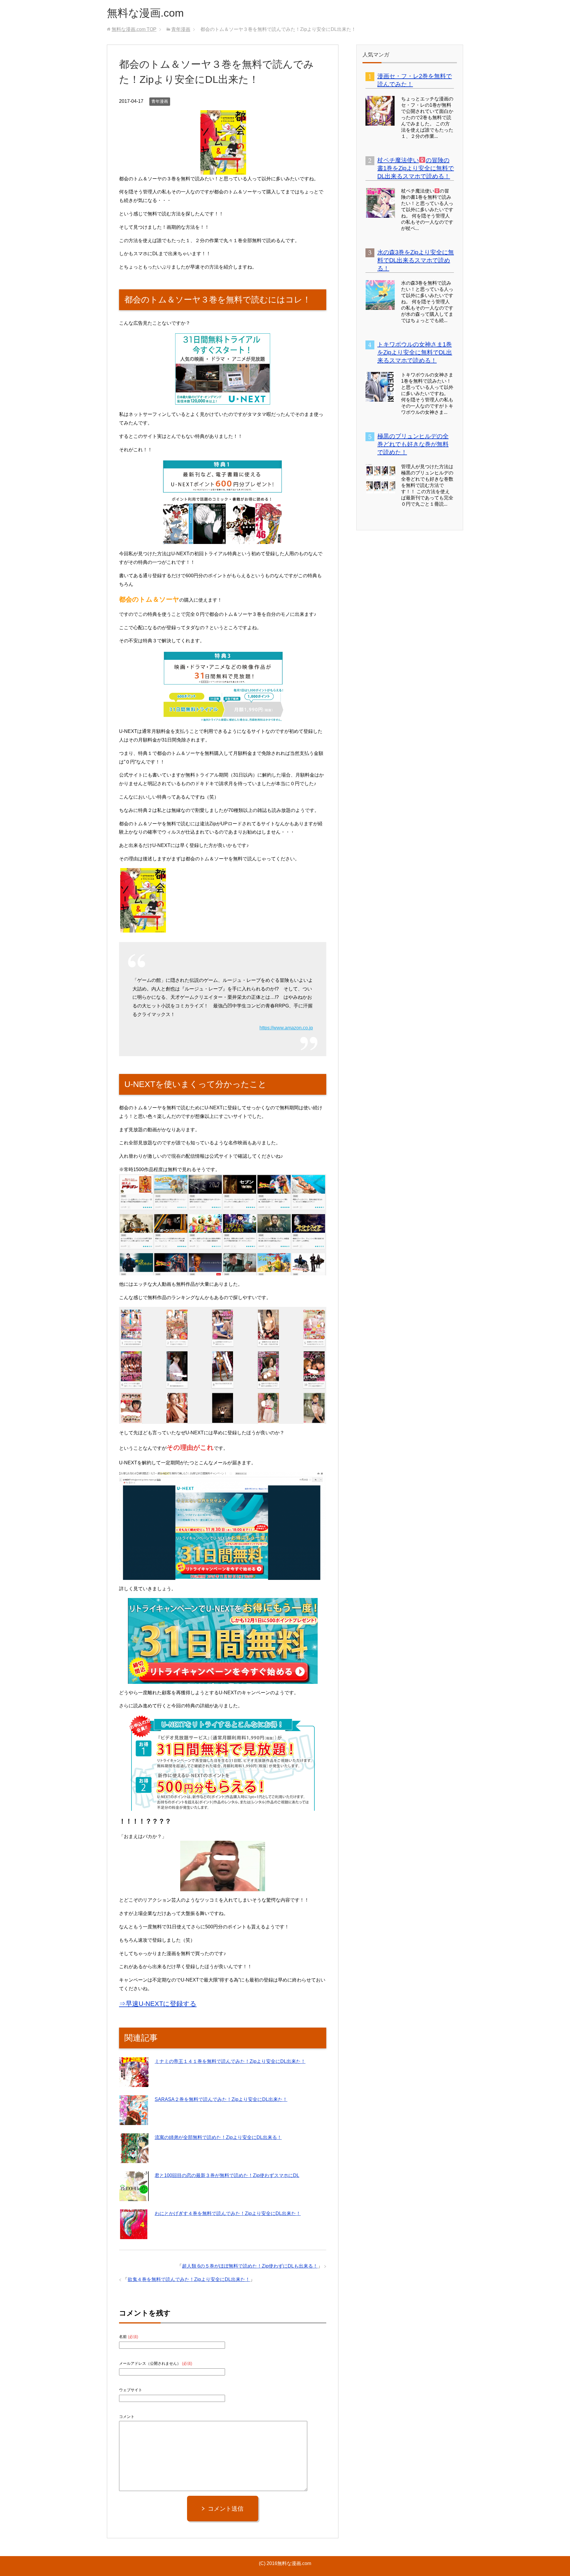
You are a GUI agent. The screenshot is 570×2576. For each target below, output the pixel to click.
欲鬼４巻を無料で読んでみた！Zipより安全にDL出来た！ (189, 2279)
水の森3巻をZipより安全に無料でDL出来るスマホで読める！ (416, 260)
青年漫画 (160, 101)
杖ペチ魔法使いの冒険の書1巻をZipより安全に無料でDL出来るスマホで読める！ (416, 168)
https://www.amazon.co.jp (286, 1028)
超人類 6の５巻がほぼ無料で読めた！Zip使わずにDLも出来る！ (250, 2266)
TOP (134, 29)
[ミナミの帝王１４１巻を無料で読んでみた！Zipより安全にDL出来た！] (134, 2083)
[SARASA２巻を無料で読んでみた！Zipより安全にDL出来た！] (134, 2121)
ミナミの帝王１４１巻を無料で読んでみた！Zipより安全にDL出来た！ (230, 2061)
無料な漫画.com (145, 13)
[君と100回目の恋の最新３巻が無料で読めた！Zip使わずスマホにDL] (134, 2197)
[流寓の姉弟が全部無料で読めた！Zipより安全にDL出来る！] (134, 2159)
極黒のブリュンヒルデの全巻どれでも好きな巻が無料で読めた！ (413, 444)
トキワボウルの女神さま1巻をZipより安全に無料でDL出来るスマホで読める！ (415, 352)
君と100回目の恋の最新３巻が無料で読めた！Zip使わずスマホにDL (227, 2175)
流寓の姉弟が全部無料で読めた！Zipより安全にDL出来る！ (218, 2137)
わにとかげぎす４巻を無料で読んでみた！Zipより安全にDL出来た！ (228, 2213)
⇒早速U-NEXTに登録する (158, 2004)
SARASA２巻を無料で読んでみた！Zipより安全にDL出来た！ (221, 2099)
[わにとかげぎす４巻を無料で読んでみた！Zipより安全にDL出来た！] (134, 2235)
